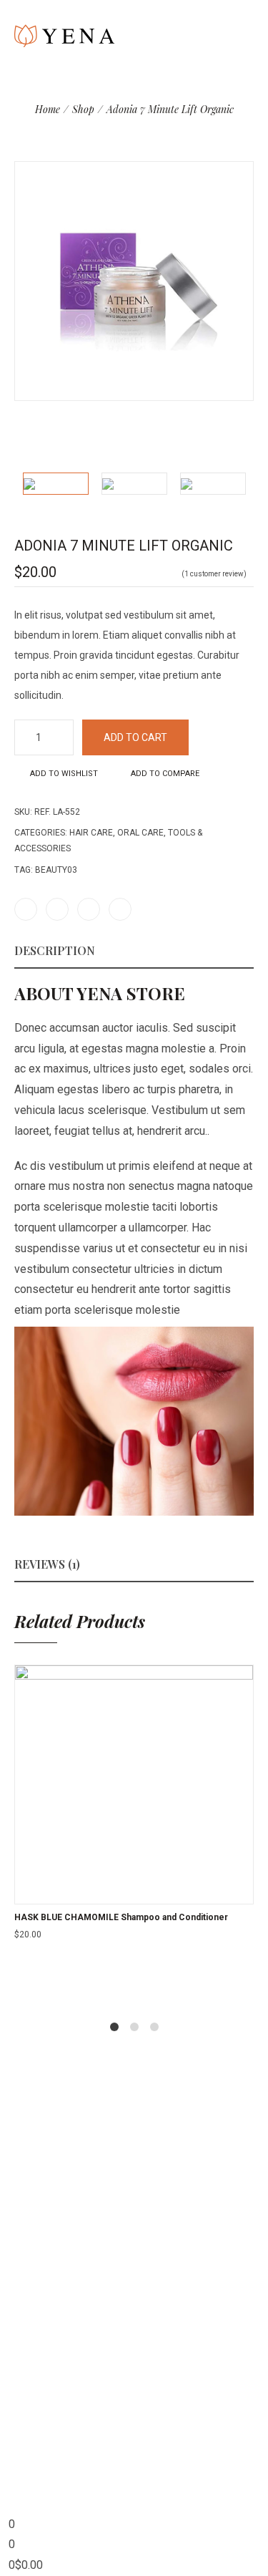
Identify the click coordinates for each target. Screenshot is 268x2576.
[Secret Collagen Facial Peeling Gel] (248, 137)
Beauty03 (56, 870)
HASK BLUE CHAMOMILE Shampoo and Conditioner (121, 1917)
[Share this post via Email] (120, 909)
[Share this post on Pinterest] (89, 909)
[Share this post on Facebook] (26, 909)
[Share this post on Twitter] (57, 909)
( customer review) (214, 574)
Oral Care (140, 833)
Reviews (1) (47, 1564)
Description (55, 950)
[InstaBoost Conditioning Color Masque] (229, 137)
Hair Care (91, 833)
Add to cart (135, 737)
